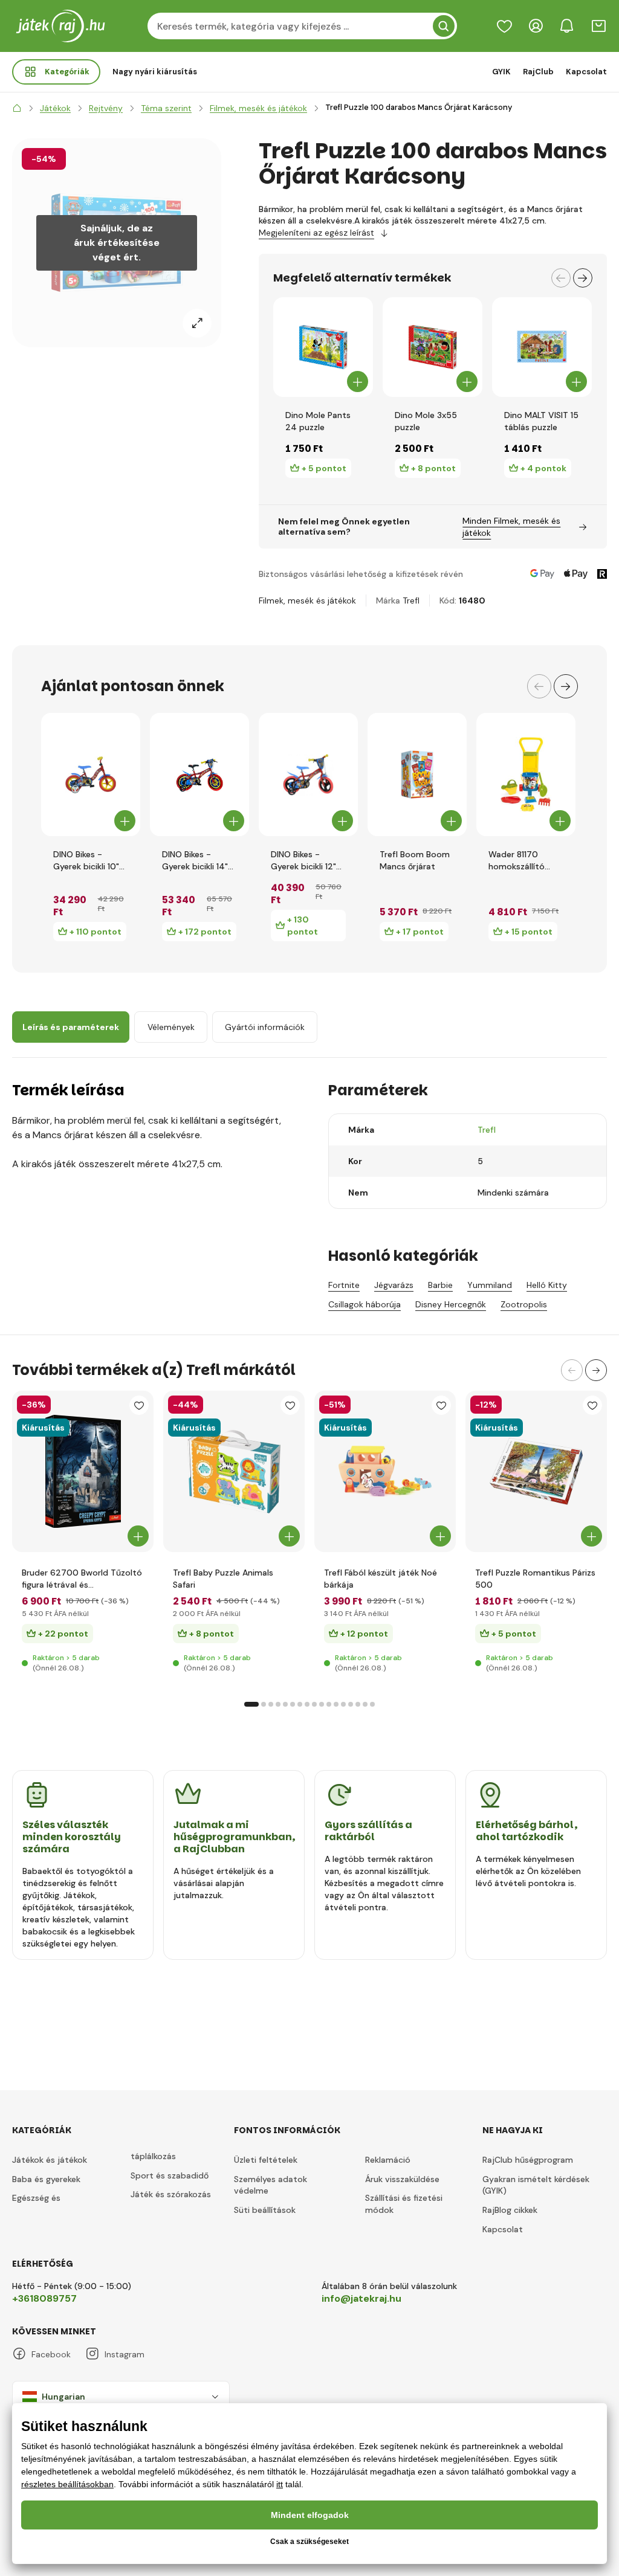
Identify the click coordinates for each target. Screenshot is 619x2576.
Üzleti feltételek (266, 2160)
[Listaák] (504, 26)
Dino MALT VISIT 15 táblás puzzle (541, 421)
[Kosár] (598, 26)
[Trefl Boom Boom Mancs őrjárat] (417, 774)
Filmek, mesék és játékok (307, 601)
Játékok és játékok (50, 2160)
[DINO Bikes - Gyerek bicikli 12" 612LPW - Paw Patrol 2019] (308, 774)
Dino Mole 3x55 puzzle (426, 421)
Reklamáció (388, 2160)
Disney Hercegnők (451, 1304)
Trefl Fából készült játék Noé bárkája (381, 1579)
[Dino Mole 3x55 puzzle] (433, 347)
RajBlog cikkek (510, 2210)
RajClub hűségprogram (528, 2160)
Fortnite (344, 1285)
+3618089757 (44, 2298)
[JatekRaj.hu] (17, 108)
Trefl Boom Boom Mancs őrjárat (415, 860)
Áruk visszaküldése (402, 2179)
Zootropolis (524, 1304)
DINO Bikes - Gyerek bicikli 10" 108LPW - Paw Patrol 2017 (86, 861)
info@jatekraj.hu (361, 2298)
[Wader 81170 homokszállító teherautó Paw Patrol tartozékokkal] (526, 774)
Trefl (411, 601)
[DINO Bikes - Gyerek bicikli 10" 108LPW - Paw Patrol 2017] (91, 774)
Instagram (125, 2354)
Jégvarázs (394, 1285)
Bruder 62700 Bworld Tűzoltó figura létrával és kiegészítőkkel (82, 1579)
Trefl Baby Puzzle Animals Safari (223, 1579)
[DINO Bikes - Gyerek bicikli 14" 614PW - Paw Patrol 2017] (199, 774)
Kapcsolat (586, 72)
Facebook (51, 2354)
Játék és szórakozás (171, 2194)
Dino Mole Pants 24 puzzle (318, 421)
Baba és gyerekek (46, 2179)
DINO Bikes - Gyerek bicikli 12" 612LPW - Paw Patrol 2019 (303, 861)
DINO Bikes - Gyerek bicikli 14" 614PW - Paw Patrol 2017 (195, 861)
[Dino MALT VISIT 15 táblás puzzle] (542, 347)
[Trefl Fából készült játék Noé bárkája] (385, 1471)
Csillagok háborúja (365, 1304)
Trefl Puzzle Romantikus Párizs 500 (535, 1579)
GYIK (501, 72)
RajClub (538, 72)
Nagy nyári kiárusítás (155, 72)
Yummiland (490, 1285)
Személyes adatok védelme (271, 2185)
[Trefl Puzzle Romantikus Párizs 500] (536, 1471)
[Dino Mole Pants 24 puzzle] (323, 347)
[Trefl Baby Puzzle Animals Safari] (234, 1471)
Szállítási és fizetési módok (404, 2204)
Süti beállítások (265, 2210)
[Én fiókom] (536, 26)
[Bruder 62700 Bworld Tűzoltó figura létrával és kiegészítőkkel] (83, 1471)
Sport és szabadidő (170, 2175)
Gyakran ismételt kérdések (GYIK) (536, 2185)
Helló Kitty (547, 1285)
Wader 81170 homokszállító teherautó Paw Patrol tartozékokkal (518, 861)
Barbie (440, 1285)
